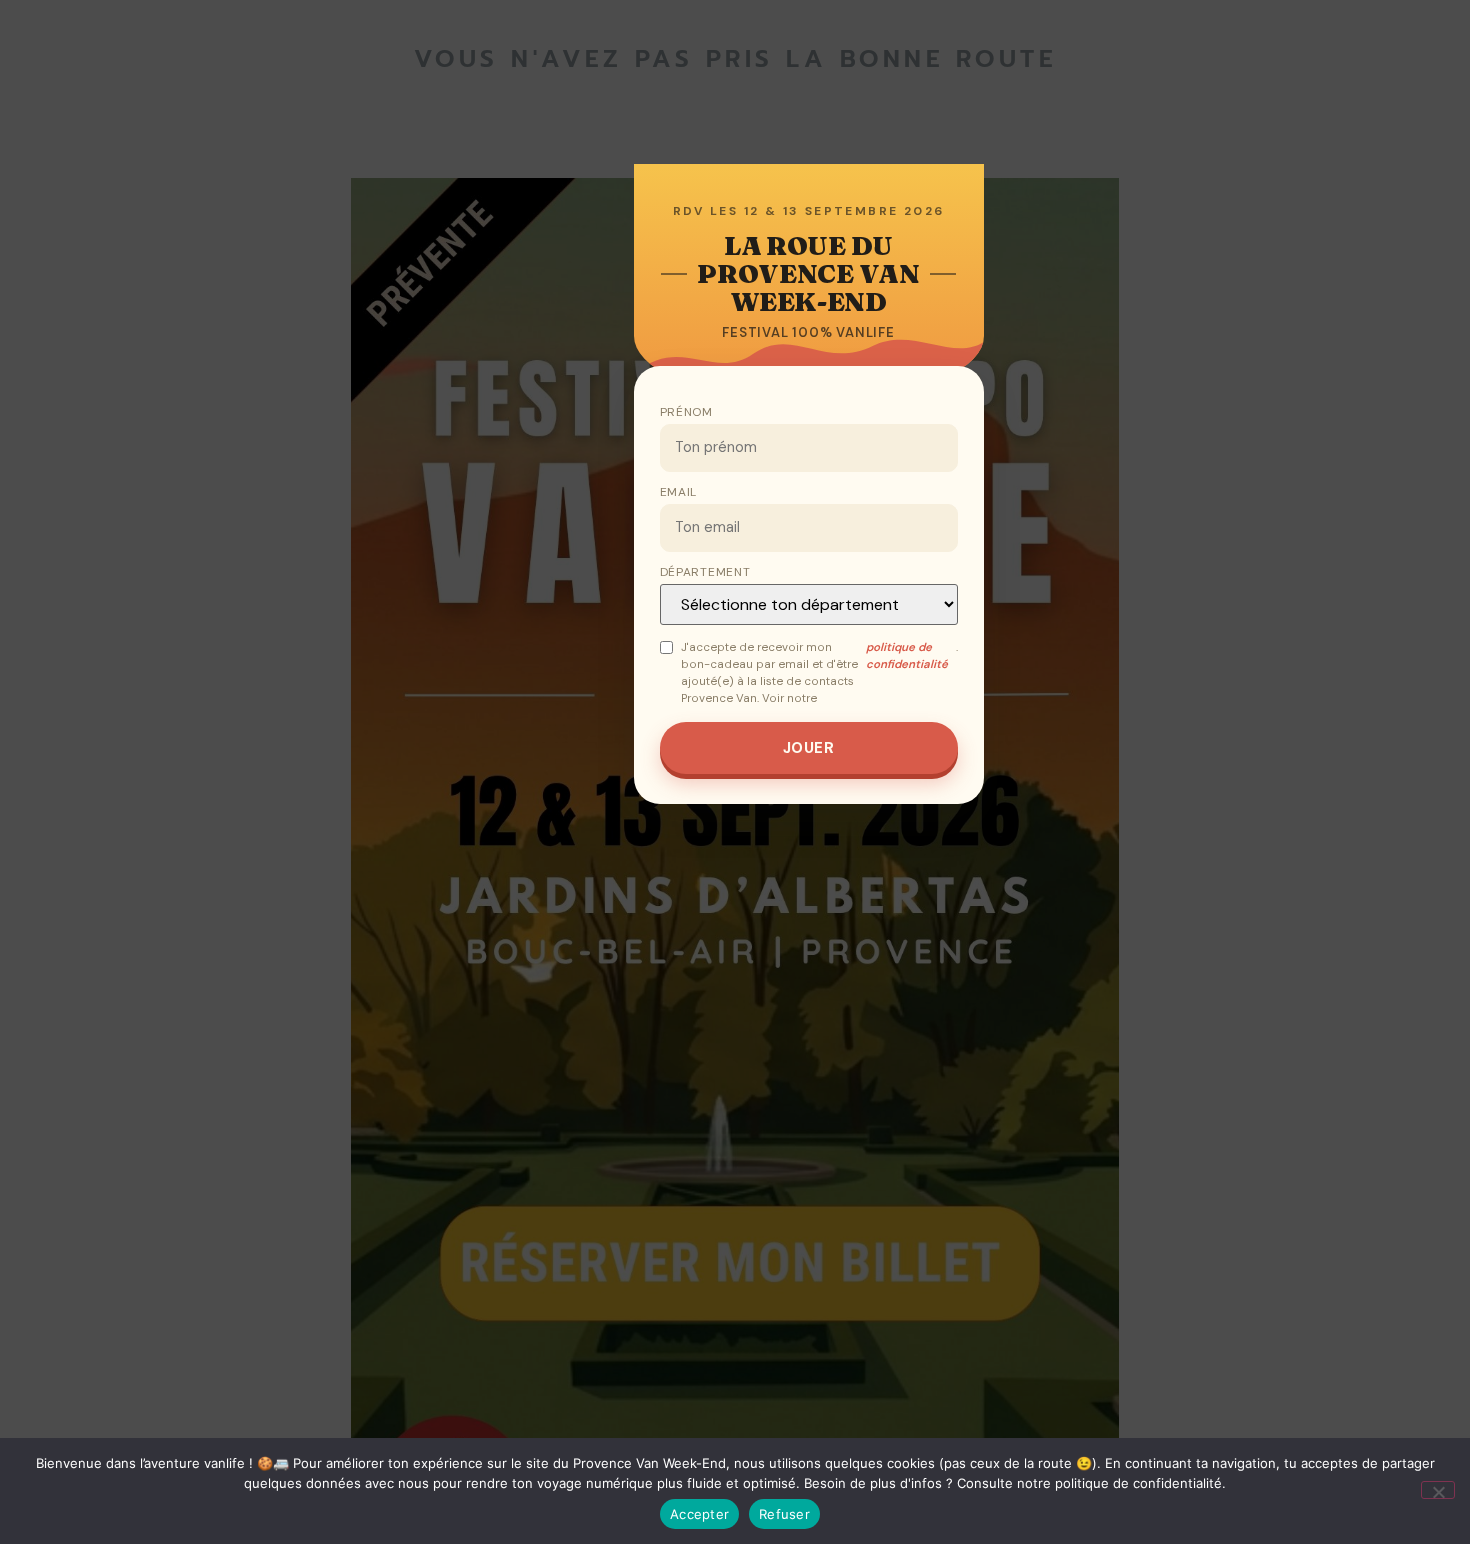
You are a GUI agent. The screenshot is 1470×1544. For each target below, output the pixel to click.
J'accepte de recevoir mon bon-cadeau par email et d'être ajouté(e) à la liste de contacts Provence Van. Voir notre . (819, 673)
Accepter (699, 1514)
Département (705, 572)
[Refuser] (1438, 1490)
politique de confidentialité (907, 656)
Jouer (808, 748)
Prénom (686, 412)
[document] (735, 772)
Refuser (784, 1514)
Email (679, 492)
